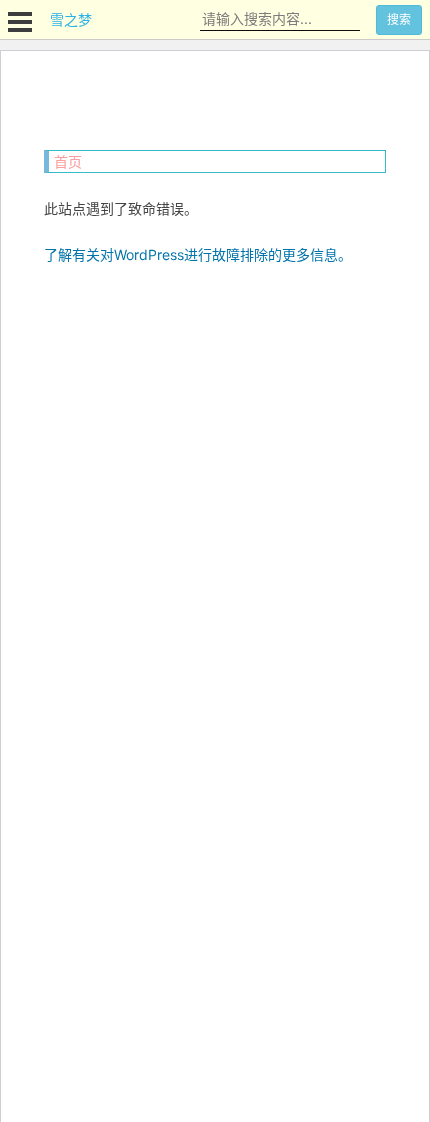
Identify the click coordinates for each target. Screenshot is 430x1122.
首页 (68, 161)
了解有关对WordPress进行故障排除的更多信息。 (198, 254)
